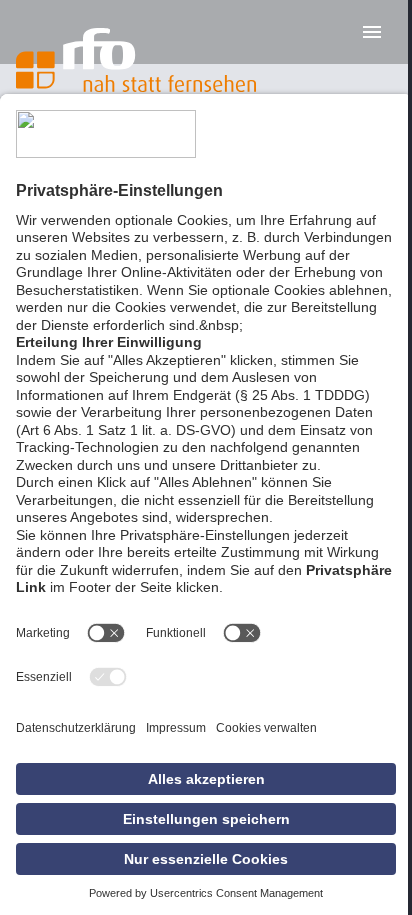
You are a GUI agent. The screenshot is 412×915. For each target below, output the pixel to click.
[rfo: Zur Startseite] (136, 60)
